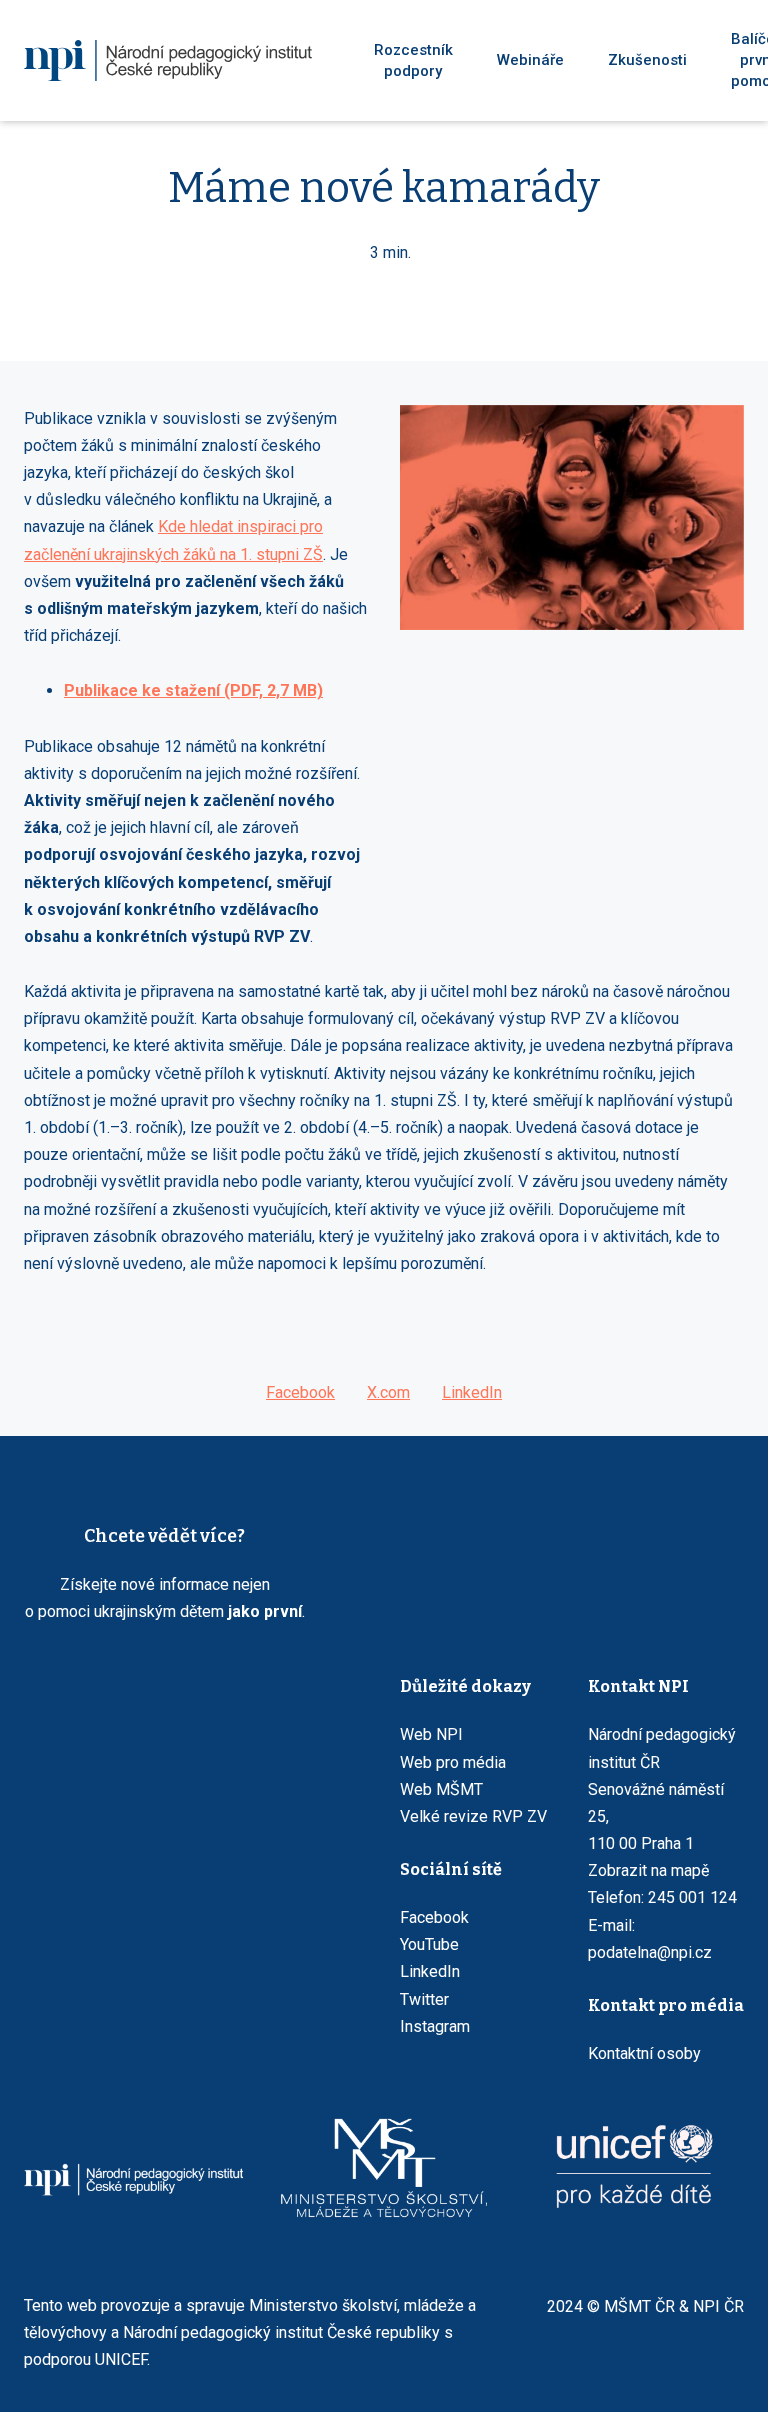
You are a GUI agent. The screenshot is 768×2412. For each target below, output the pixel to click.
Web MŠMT (441, 1789)
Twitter (424, 1999)
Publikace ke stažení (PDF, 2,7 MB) (193, 690)
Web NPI (431, 1734)
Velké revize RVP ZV (473, 1816)
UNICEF (121, 2359)
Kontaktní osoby (644, 2053)
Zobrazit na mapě (648, 1870)
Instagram (435, 2026)
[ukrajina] (168, 60)
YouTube (429, 1944)
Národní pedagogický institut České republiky (281, 2332)
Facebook (434, 1917)
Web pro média (453, 1762)
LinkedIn (430, 1971)
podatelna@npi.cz (650, 1952)
